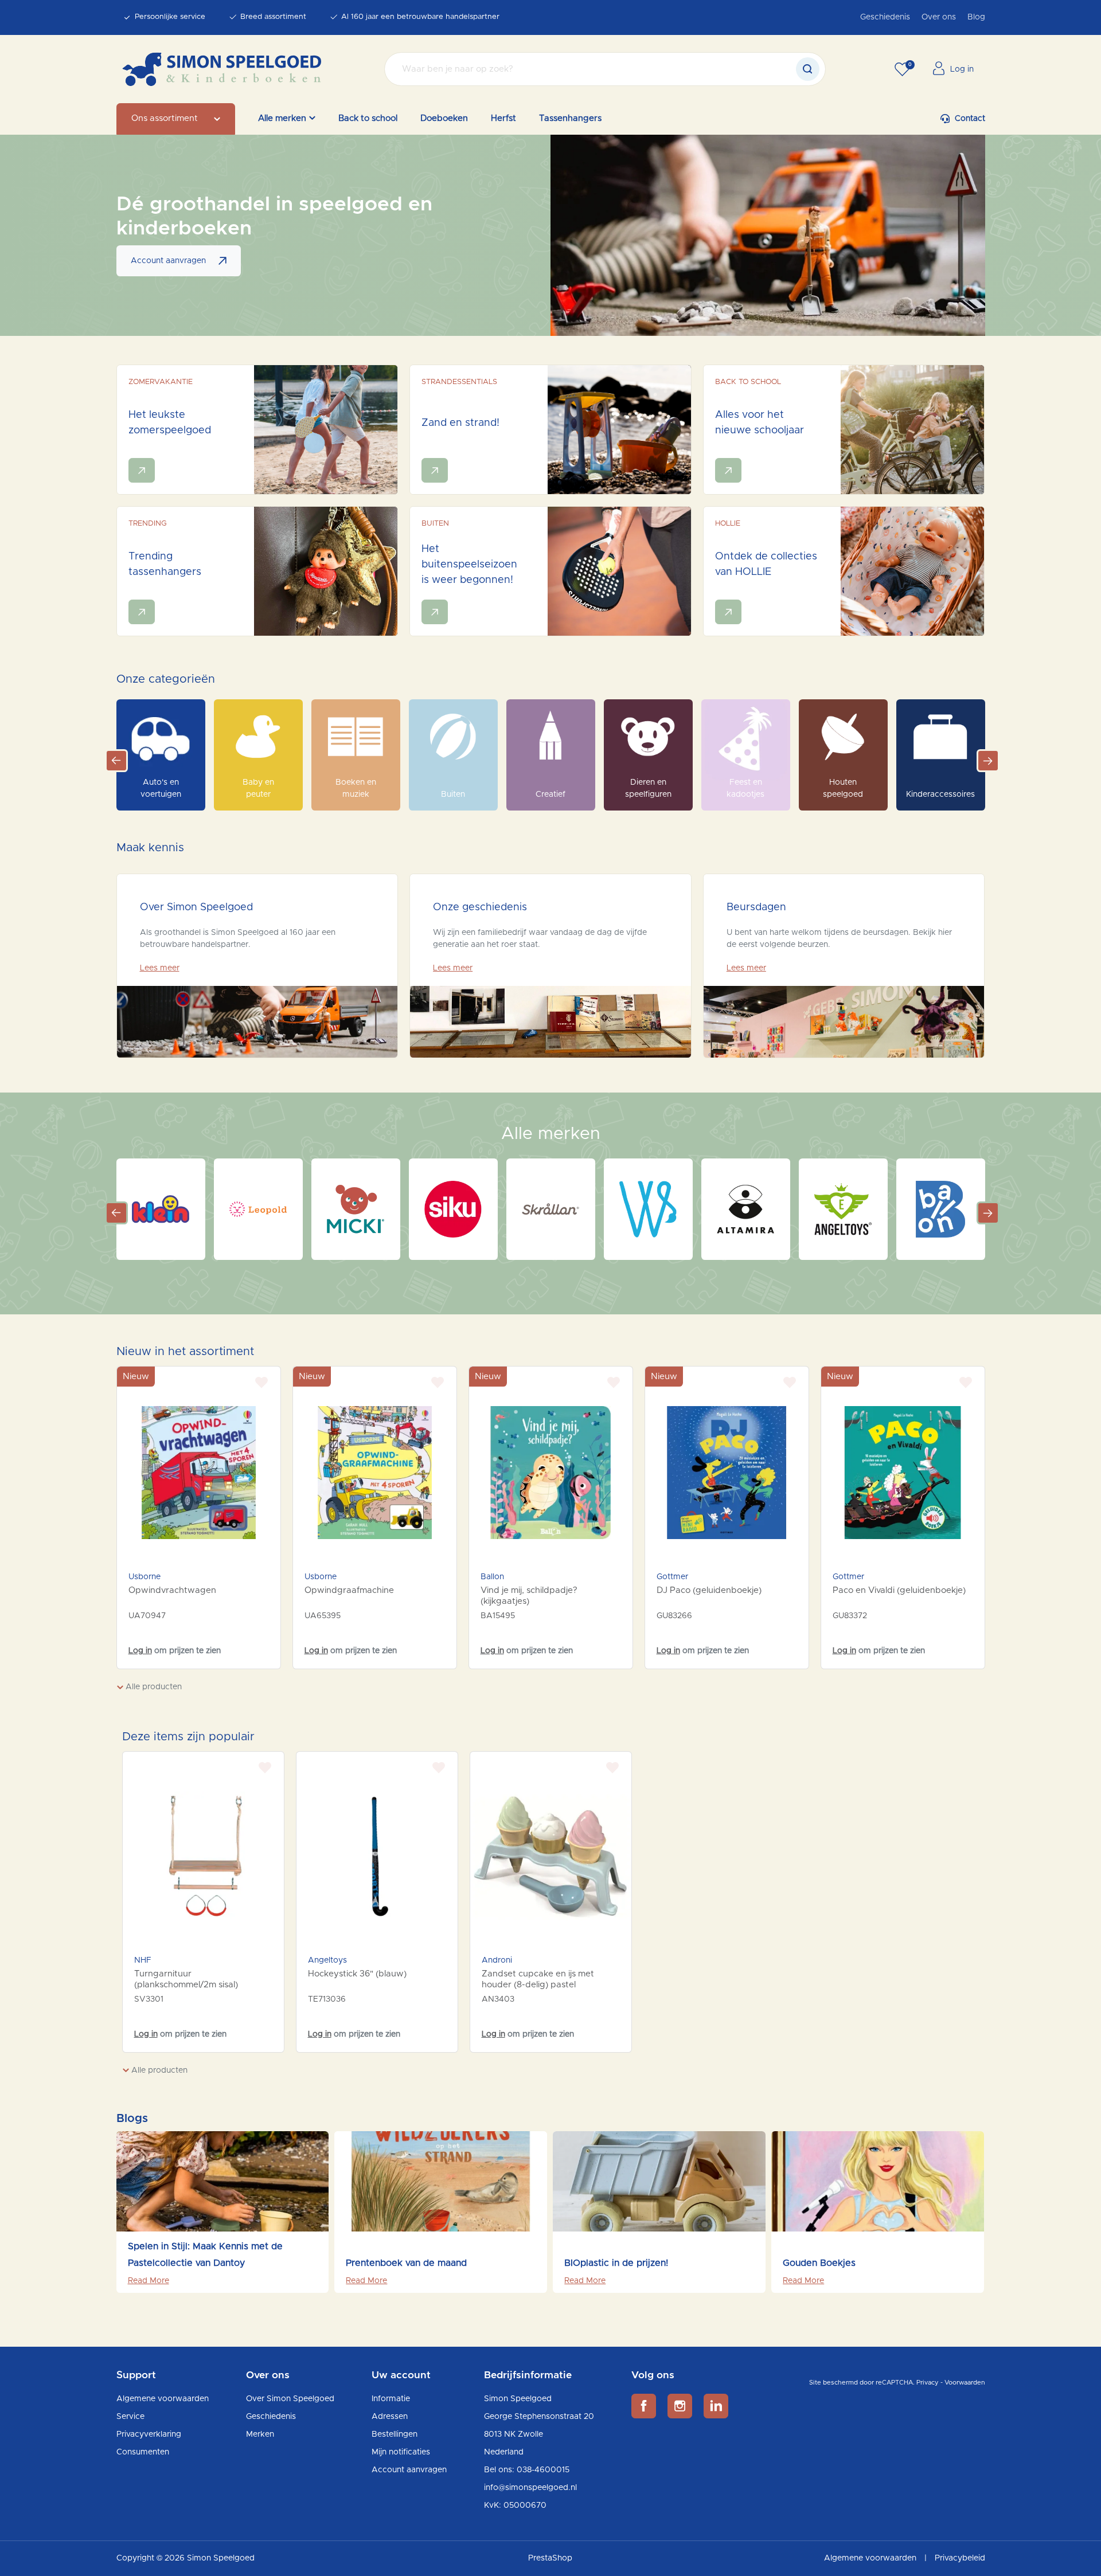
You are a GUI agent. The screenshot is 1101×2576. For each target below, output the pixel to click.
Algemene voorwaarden (163, 2399)
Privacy (928, 2383)
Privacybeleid (960, 2558)
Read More (149, 2281)
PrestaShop (550, 2558)
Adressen (390, 2417)
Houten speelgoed (843, 788)
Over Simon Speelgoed (290, 2399)
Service (130, 2417)
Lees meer (160, 968)
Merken (260, 2434)
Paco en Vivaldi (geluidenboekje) (899, 1590)
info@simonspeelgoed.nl (530, 2488)
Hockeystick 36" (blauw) (357, 1974)
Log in (140, 1651)
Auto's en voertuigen (161, 788)
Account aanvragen (168, 261)
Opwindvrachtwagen (172, 1590)
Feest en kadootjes (745, 788)
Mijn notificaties (401, 2452)
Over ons (939, 17)
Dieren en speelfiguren (648, 788)
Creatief (550, 794)
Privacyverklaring (149, 2434)
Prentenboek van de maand (406, 2263)
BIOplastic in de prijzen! (616, 2263)
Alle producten (153, 1687)
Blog (976, 17)
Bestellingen (395, 2434)
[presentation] (112, 2232)
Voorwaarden (965, 2383)
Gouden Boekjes (819, 2263)
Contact (970, 119)
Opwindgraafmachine (349, 1590)
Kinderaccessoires (940, 794)
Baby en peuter (258, 788)
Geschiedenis (885, 17)
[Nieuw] (199, 1473)
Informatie (391, 2399)
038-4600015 (543, 2470)
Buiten (453, 794)
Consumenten (143, 2452)
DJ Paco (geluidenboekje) (709, 1590)
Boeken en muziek (356, 788)
